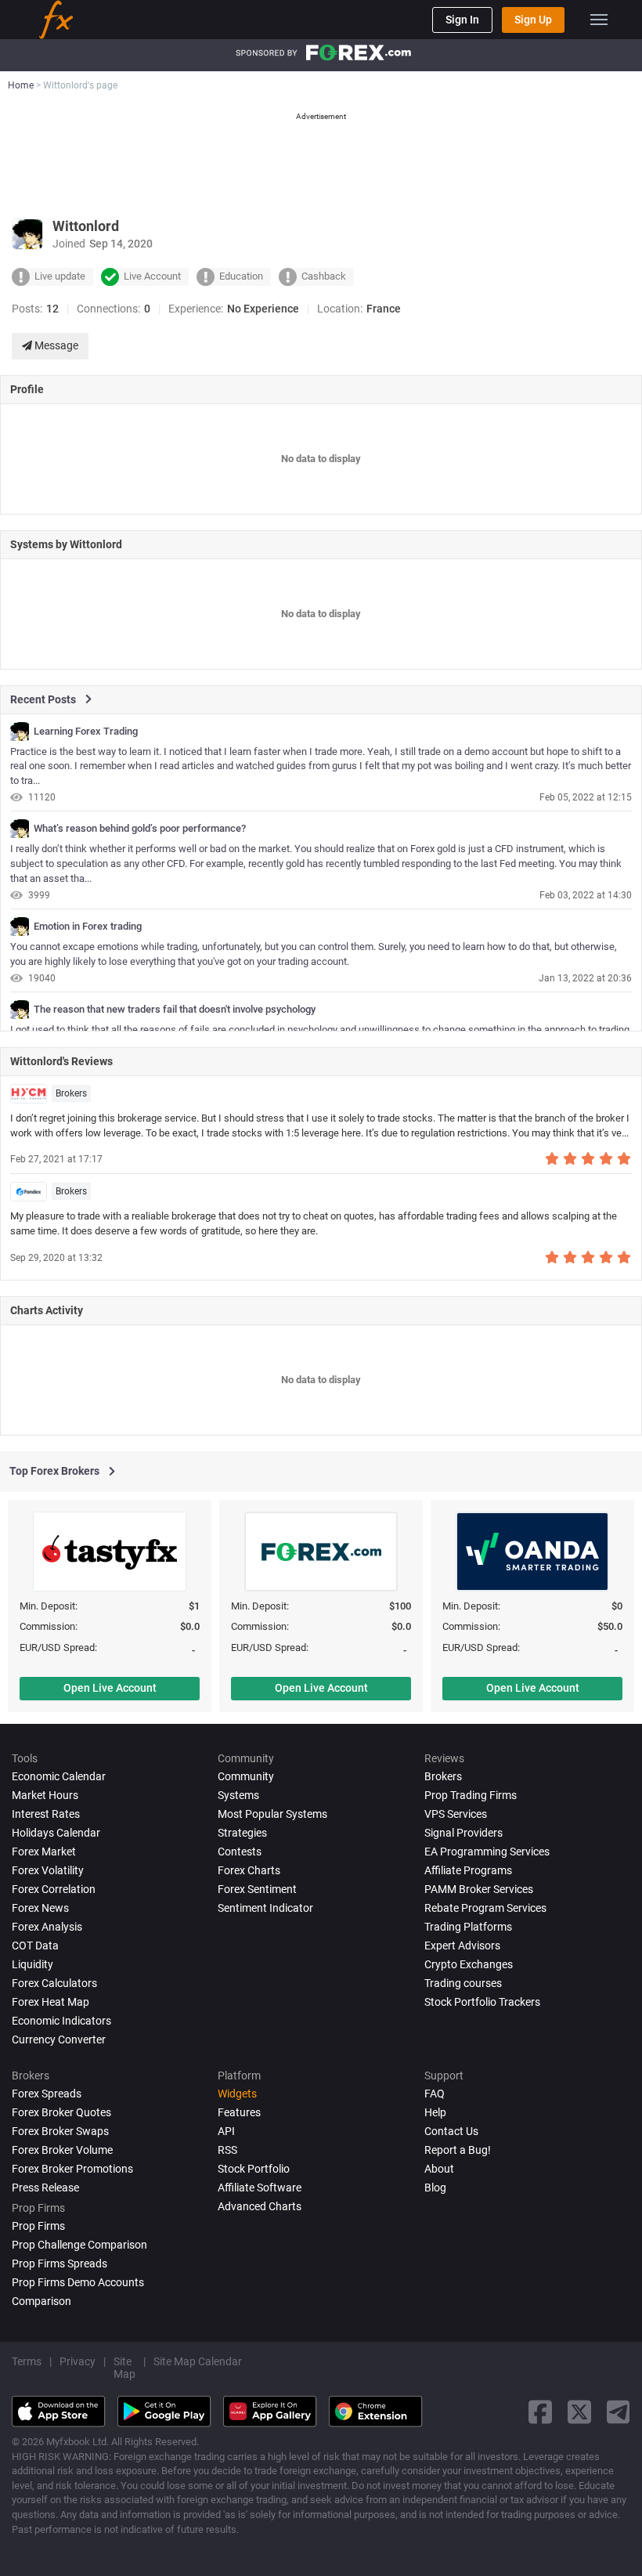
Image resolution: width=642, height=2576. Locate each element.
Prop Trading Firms (471, 1795)
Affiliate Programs (468, 1870)
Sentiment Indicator (265, 1908)
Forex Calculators (54, 1983)
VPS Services (456, 1814)
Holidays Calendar (56, 1833)
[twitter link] (579, 2412)
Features (239, 2112)
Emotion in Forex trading (88, 927)
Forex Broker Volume (62, 2150)
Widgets (237, 2094)
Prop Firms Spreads (60, 2263)
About (439, 2169)
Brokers (71, 1093)
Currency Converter (59, 2039)
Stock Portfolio (254, 2169)
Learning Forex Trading (86, 732)
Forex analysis (47, 1927)
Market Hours (45, 1795)
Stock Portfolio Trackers (482, 2002)
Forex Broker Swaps (60, 2131)
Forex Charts (249, 1870)
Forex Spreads (47, 2094)
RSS (227, 2150)
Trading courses (463, 1983)
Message (55, 345)
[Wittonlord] (20, 732)
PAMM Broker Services (479, 1889)
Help (435, 2112)
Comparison (41, 2301)
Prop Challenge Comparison (79, 2245)
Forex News (40, 1908)
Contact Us (451, 2131)
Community (246, 1776)
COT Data (35, 1946)
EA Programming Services (487, 1852)
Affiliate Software (260, 2188)
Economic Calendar (59, 1776)
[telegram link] (619, 2412)
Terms (27, 2361)
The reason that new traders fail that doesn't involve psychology (175, 1010)
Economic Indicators (61, 2021)
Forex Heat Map (50, 2002)
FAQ (435, 2094)
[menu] (599, 20)
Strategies (242, 1833)
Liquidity (32, 1964)
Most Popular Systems (272, 1814)
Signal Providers (463, 1833)
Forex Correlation (54, 1889)
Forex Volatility (48, 1870)
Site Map (124, 2368)
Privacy (78, 2361)
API (226, 2131)
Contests (240, 1852)
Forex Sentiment (257, 1889)
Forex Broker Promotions (72, 2169)
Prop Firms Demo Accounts (78, 2282)
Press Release (45, 2188)
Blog (435, 2188)
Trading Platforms (468, 1927)
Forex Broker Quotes (61, 2112)
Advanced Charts (260, 2206)
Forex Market (44, 1852)
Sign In (462, 20)
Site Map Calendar (198, 2361)
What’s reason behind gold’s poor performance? (140, 829)
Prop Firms (38, 2226)
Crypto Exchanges (469, 1964)
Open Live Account (110, 1688)
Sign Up (533, 20)
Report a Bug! (458, 2150)
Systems (238, 1795)
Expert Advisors (462, 1946)
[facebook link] (540, 2412)
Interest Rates (46, 1814)
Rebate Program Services (485, 1908)
